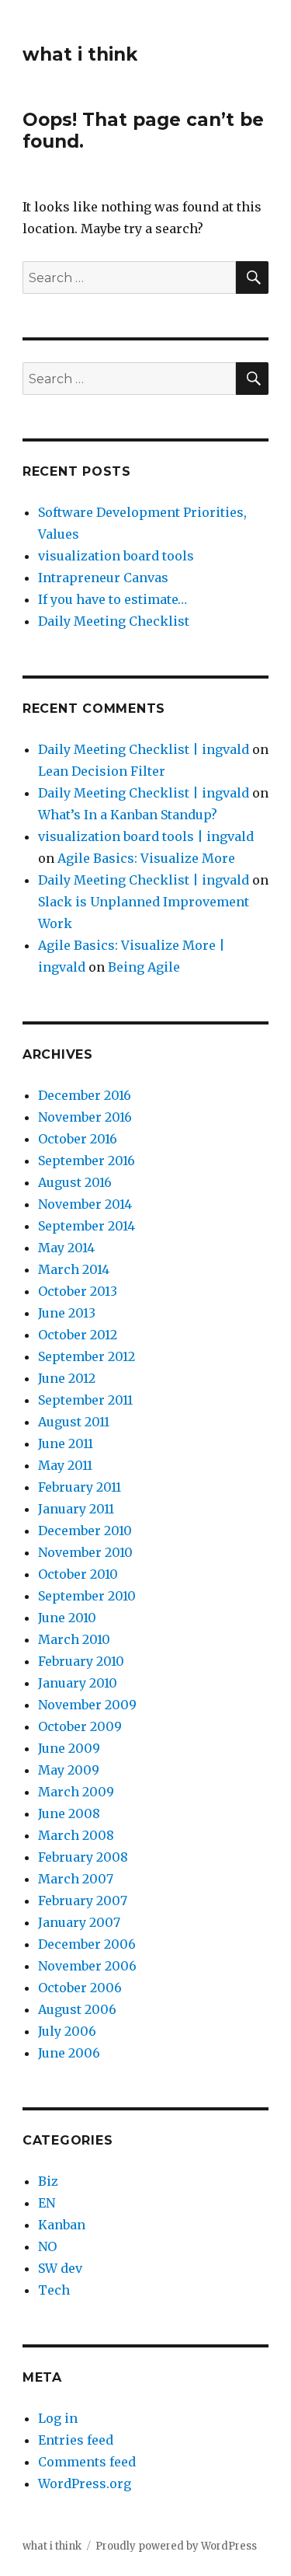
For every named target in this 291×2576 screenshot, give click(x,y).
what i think (80, 54)
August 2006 (77, 2009)
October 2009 (80, 1726)
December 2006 (87, 1944)
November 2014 (85, 1204)
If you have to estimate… (113, 599)
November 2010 (85, 1552)
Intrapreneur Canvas (103, 578)
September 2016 (87, 1161)
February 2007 (83, 1901)
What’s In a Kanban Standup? (128, 815)
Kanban (62, 2225)
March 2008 (76, 1835)
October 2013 (78, 1291)
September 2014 (87, 1226)
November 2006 (87, 1966)
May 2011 (65, 1465)
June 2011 (66, 1443)
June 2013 (67, 1313)
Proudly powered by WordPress (176, 2546)
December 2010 (85, 1531)
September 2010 (87, 1596)
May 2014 (66, 1248)
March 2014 (74, 1269)
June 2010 (67, 1618)
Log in (58, 2418)
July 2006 (67, 2031)
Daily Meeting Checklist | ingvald (144, 749)
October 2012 (78, 1335)
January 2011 (76, 1509)
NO (47, 2246)
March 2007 (76, 1879)
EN (47, 2203)
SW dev (60, 2268)
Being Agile (144, 967)
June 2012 (67, 1378)
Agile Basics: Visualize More (146, 858)
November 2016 (85, 1117)
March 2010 (74, 1639)
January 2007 (79, 1922)
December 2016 (85, 1095)
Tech (54, 2290)
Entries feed (76, 2440)
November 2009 (87, 1705)
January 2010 (78, 1683)
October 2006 (80, 1988)
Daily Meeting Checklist (114, 621)
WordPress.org (85, 2484)
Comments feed (87, 2462)
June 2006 (69, 2053)
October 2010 (78, 1574)
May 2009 (69, 1770)
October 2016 (78, 1139)
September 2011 (85, 1400)
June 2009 (69, 1748)
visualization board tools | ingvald (146, 836)
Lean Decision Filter (102, 771)
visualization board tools (116, 556)
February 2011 (80, 1487)
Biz (48, 2181)
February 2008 (83, 1857)
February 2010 (81, 1661)
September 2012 (87, 1356)
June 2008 (69, 1813)
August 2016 (75, 1182)
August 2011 (74, 1422)
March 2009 (76, 1792)
